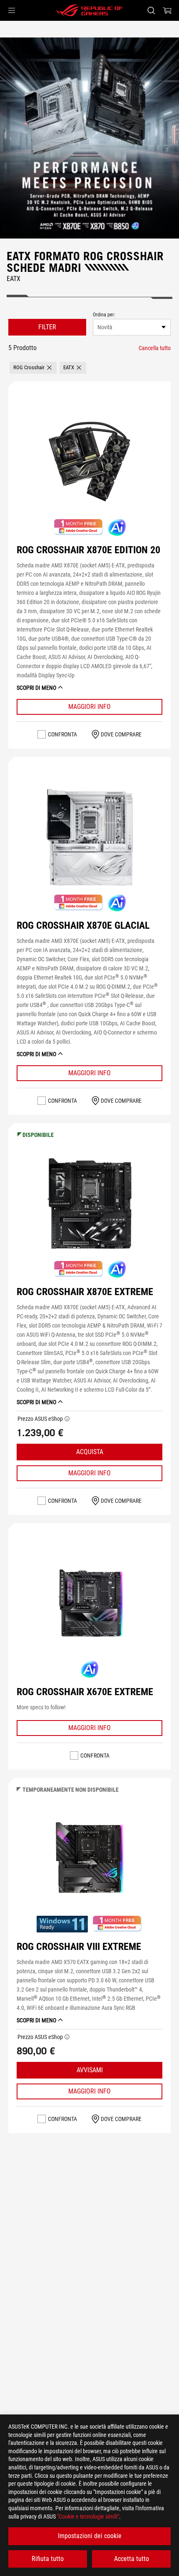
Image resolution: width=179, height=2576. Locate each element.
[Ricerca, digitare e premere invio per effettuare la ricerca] (151, 10)
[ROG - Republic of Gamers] (89, 10)
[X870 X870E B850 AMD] (89, 138)
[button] (12, 10)
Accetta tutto (132, 2559)
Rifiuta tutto (48, 2559)
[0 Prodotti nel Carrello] (167, 10)
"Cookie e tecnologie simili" (88, 2516)
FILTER (47, 327)
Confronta (62, 734)
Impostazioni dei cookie (90, 2536)
